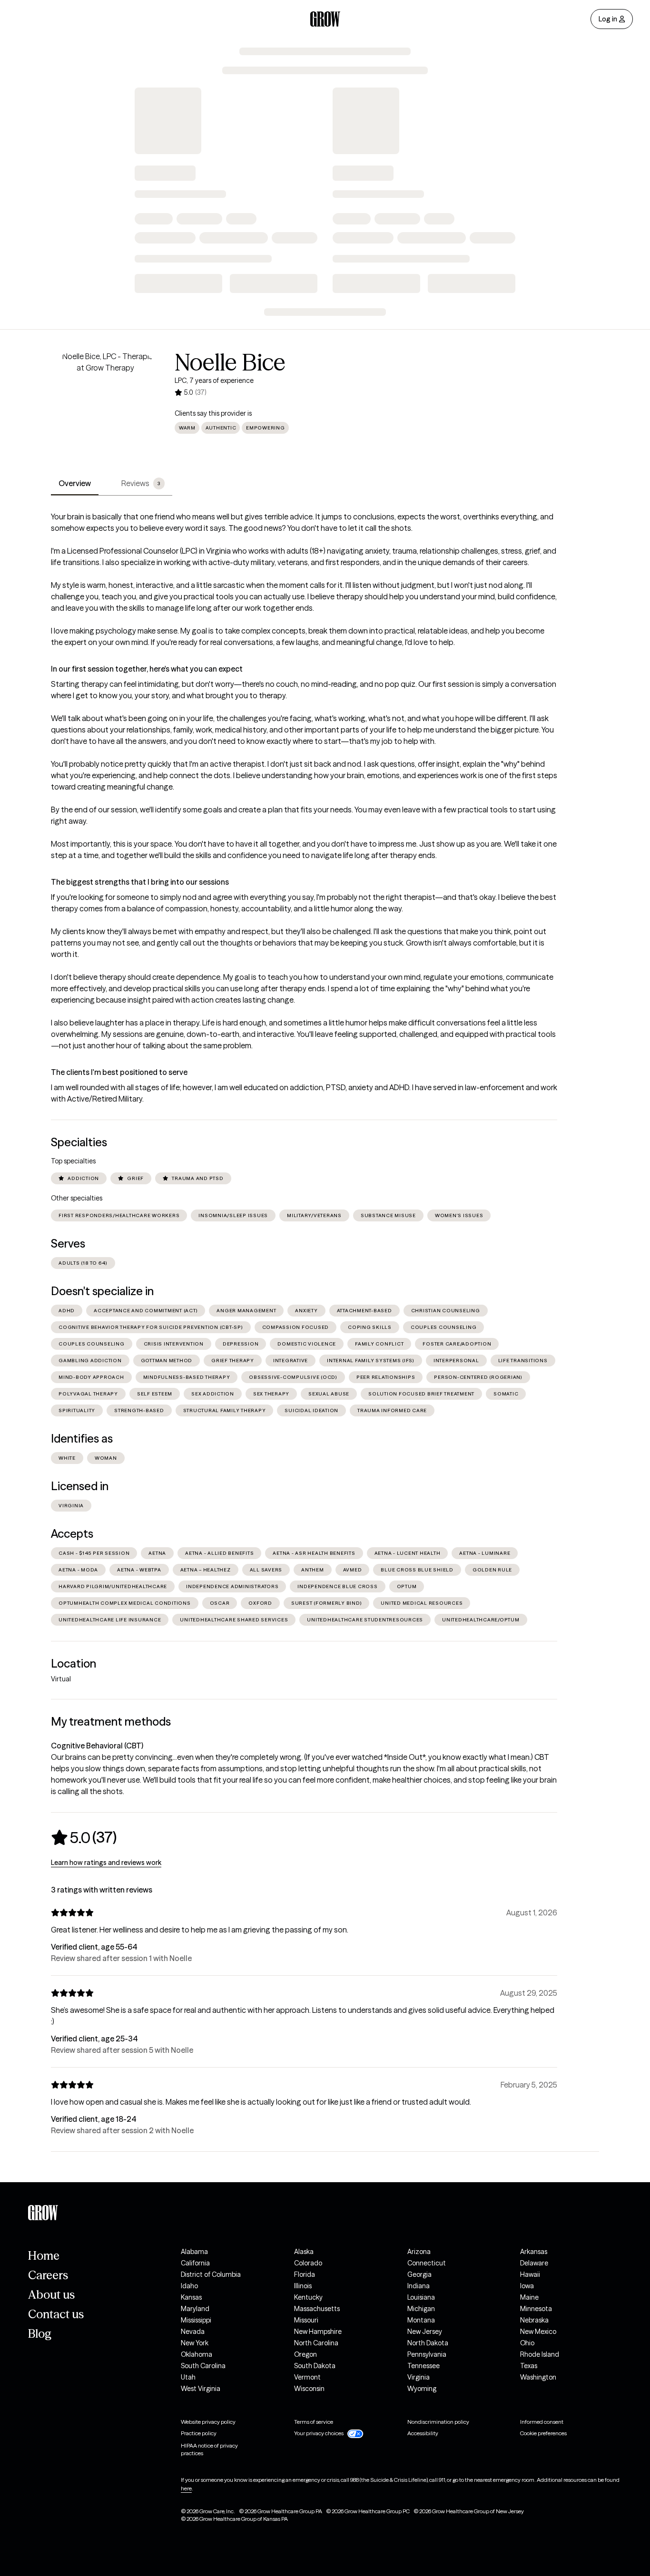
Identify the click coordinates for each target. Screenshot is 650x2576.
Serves (68, 1244)
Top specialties (73, 1161)
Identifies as (82, 1439)
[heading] (84, 1837)
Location (74, 1664)
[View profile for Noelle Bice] (105, 405)
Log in (608, 19)
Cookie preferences (543, 2433)
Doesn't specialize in (102, 1291)
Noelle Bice (230, 362)
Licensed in (80, 1486)
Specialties (79, 1142)
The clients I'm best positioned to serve (119, 1072)
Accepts (72, 1534)
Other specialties (77, 1198)
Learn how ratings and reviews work (106, 1863)
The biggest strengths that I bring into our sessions (140, 882)
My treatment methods (111, 1722)
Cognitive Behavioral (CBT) (97, 1746)
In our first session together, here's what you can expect (147, 669)
